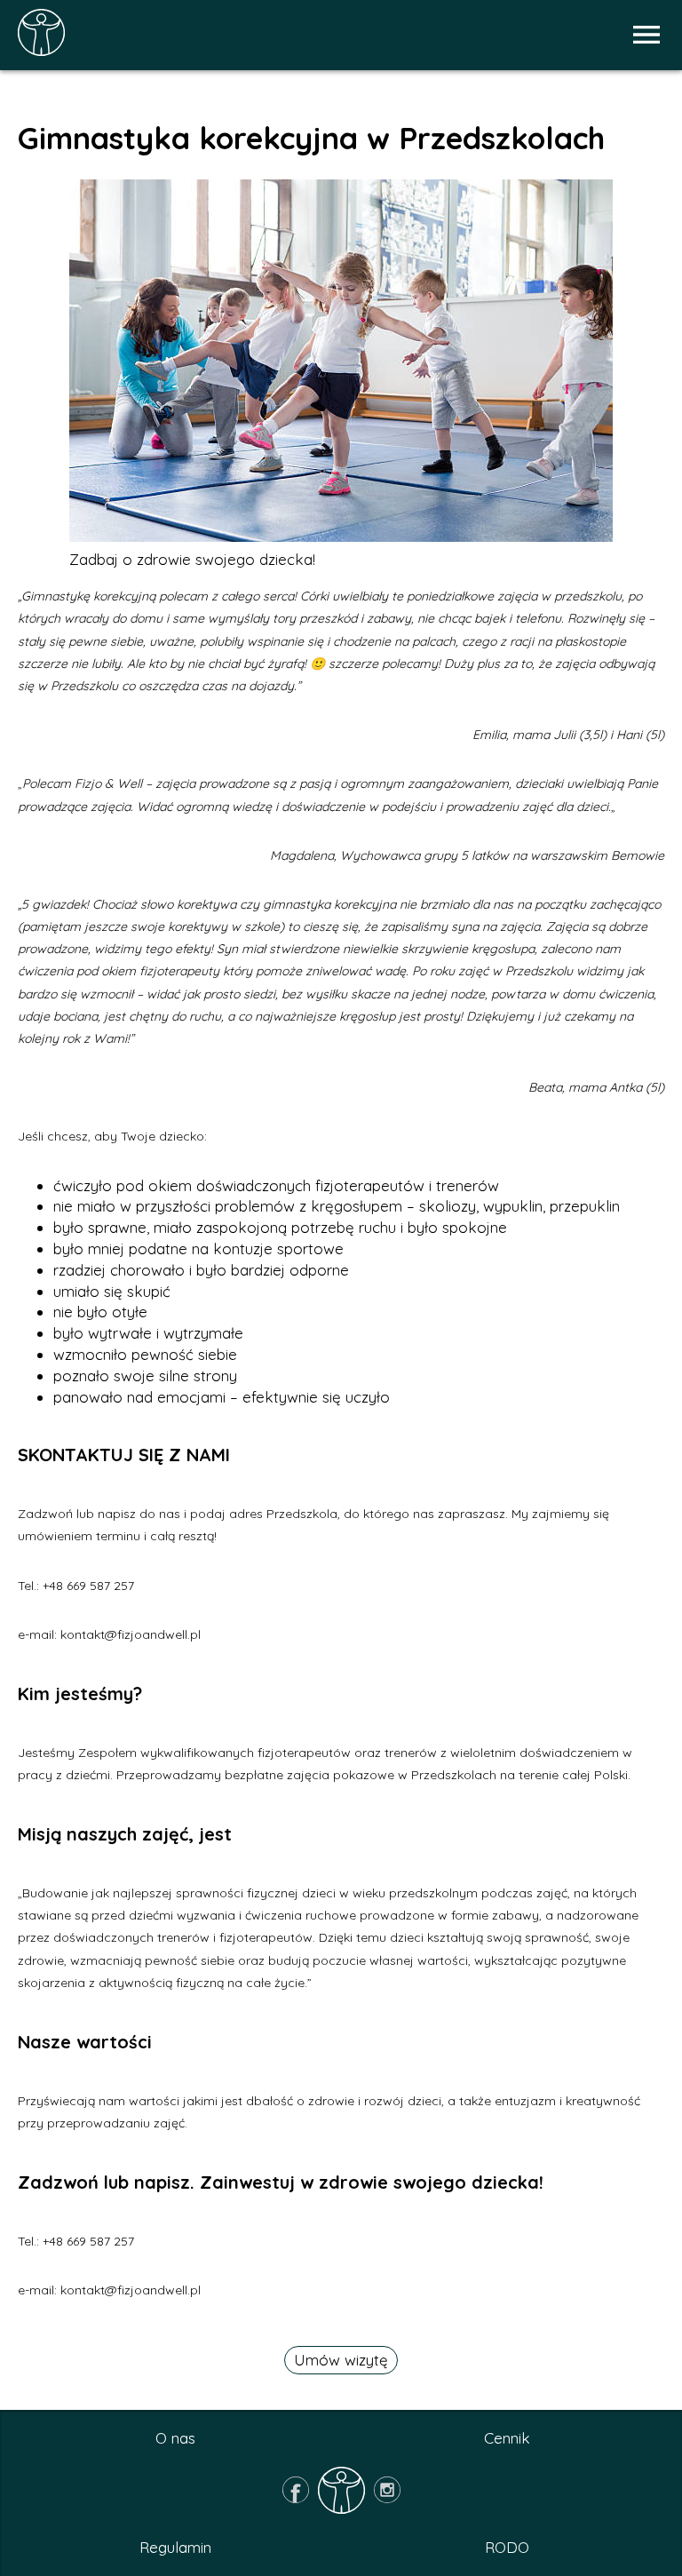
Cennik (507, 2438)
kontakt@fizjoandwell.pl (131, 1634)
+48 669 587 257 (88, 1586)
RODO (507, 2547)
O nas (175, 2438)
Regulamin (175, 2547)
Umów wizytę (341, 2360)
